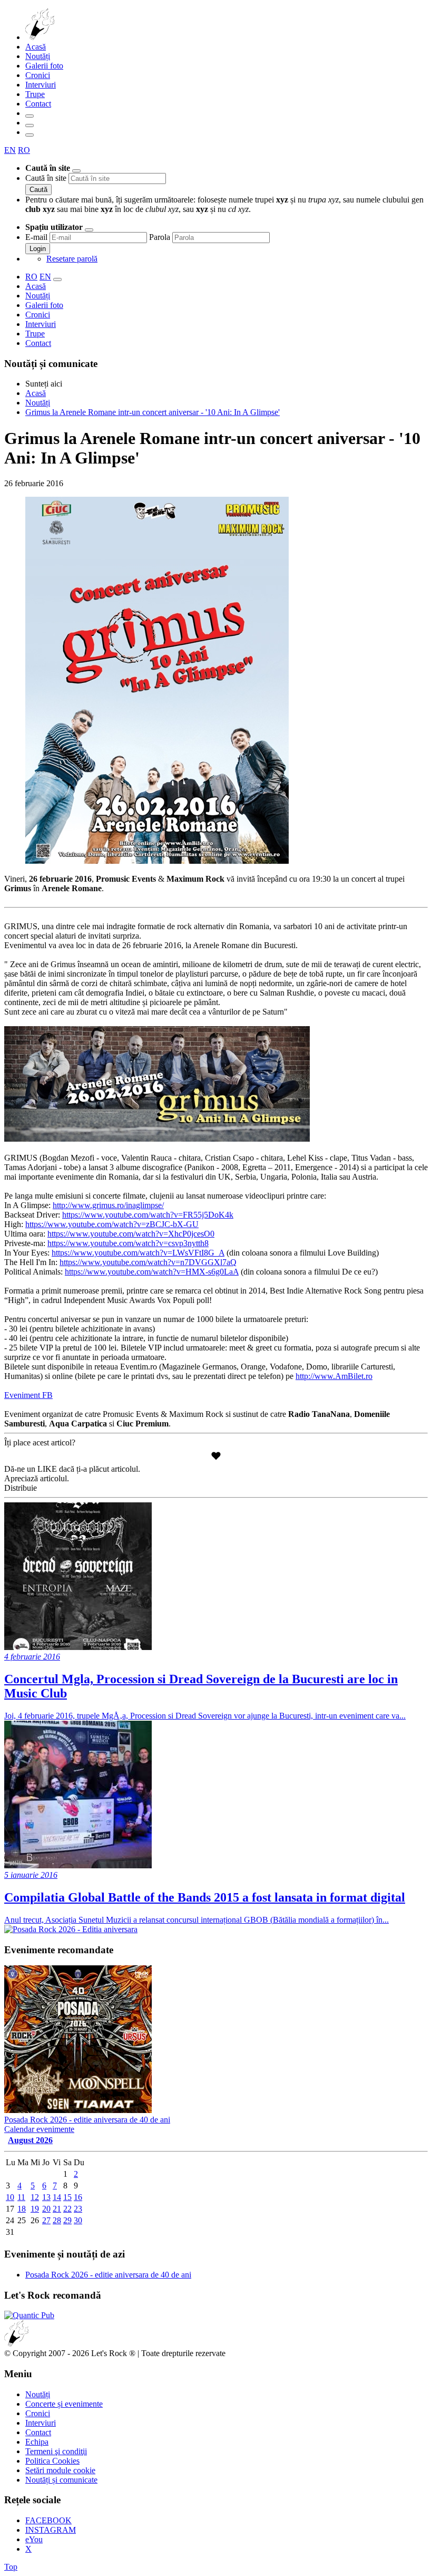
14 (57, 2197)
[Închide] (76, 171)
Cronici (38, 75)
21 (57, 2209)
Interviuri (41, 85)
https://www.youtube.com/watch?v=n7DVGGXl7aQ (148, 1262)
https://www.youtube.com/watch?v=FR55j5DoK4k (148, 1215)
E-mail (36, 237)
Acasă (36, 47)
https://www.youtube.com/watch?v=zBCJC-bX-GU (112, 1224)
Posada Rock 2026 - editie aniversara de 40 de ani (108, 2275)
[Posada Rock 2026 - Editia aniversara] (71, 1929)
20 (46, 2209)
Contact (38, 104)
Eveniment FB (28, 1395)
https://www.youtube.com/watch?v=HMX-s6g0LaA (152, 1272)
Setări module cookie (60, 2470)
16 (78, 2197)
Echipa (37, 2442)
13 (46, 2197)
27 (46, 2220)
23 (78, 2209)
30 (78, 2220)
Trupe (35, 94)
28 (57, 2220)
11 (21, 2197)
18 (22, 2209)
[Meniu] (30, 135)
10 (10, 2197)
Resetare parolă (72, 259)
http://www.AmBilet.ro (334, 1376)
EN (10, 150)
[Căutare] (30, 116)
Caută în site (46, 178)
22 (67, 2209)
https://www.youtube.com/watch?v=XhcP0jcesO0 (131, 1234)
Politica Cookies (52, 2461)
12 (35, 2197)
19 (35, 2209)
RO (24, 150)
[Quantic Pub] (29, 2315)
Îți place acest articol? (40, 1443)
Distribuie (21, 1488)
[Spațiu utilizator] (30, 126)
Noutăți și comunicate (61, 2480)
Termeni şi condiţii (56, 2451)
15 (67, 2197)
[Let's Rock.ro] (75, 37)
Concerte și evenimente (64, 2404)
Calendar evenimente (39, 2129)
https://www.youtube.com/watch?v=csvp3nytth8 (128, 1243)
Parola (160, 237)
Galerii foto (44, 66)
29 (67, 2220)
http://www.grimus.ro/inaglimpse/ (108, 1205)
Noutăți (38, 56)
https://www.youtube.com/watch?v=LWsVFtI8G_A (138, 1253)
